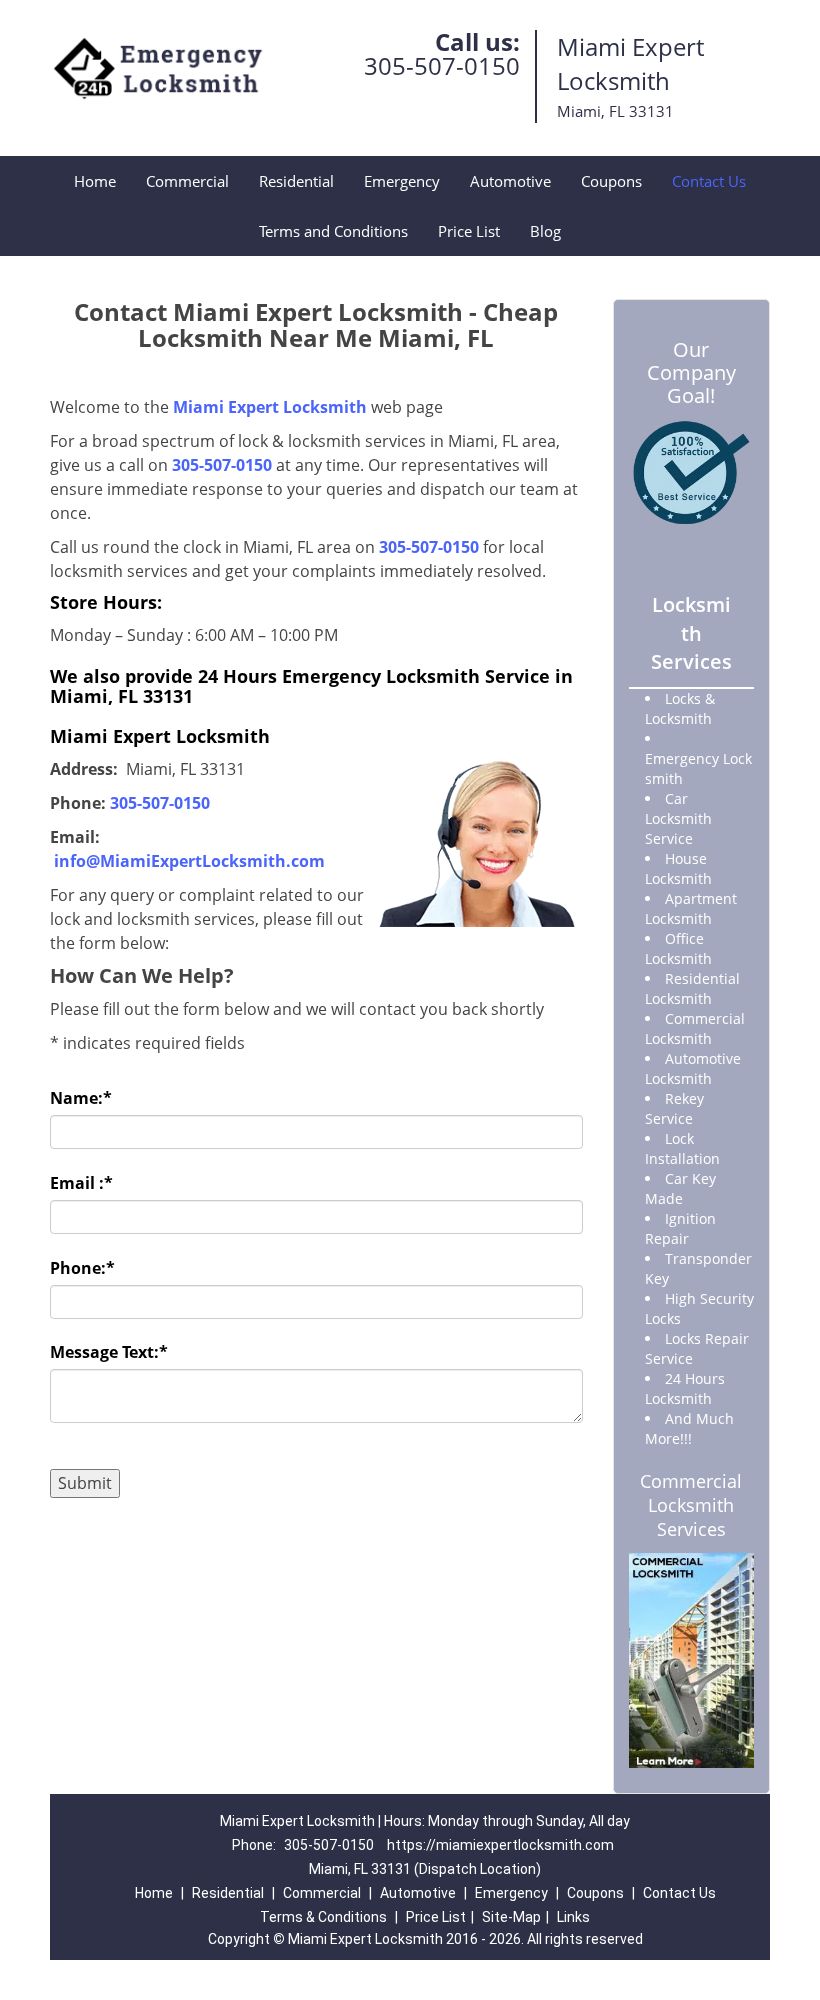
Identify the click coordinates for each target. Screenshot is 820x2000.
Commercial (187, 181)
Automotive (510, 181)
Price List (469, 231)
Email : (81, 1183)
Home (95, 181)
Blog (545, 231)
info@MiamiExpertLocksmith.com (189, 861)
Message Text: (109, 1352)
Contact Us (709, 181)
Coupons (611, 181)
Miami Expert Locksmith (270, 407)
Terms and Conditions (333, 231)
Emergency (402, 181)
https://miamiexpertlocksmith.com (500, 1845)
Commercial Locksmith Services (691, 1505)
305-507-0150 (442, 65)
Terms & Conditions (323, 1917)
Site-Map (511, 1917)
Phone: (82, 1268)
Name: (81, 1098)
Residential (296, 181)
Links (573, 1917)
